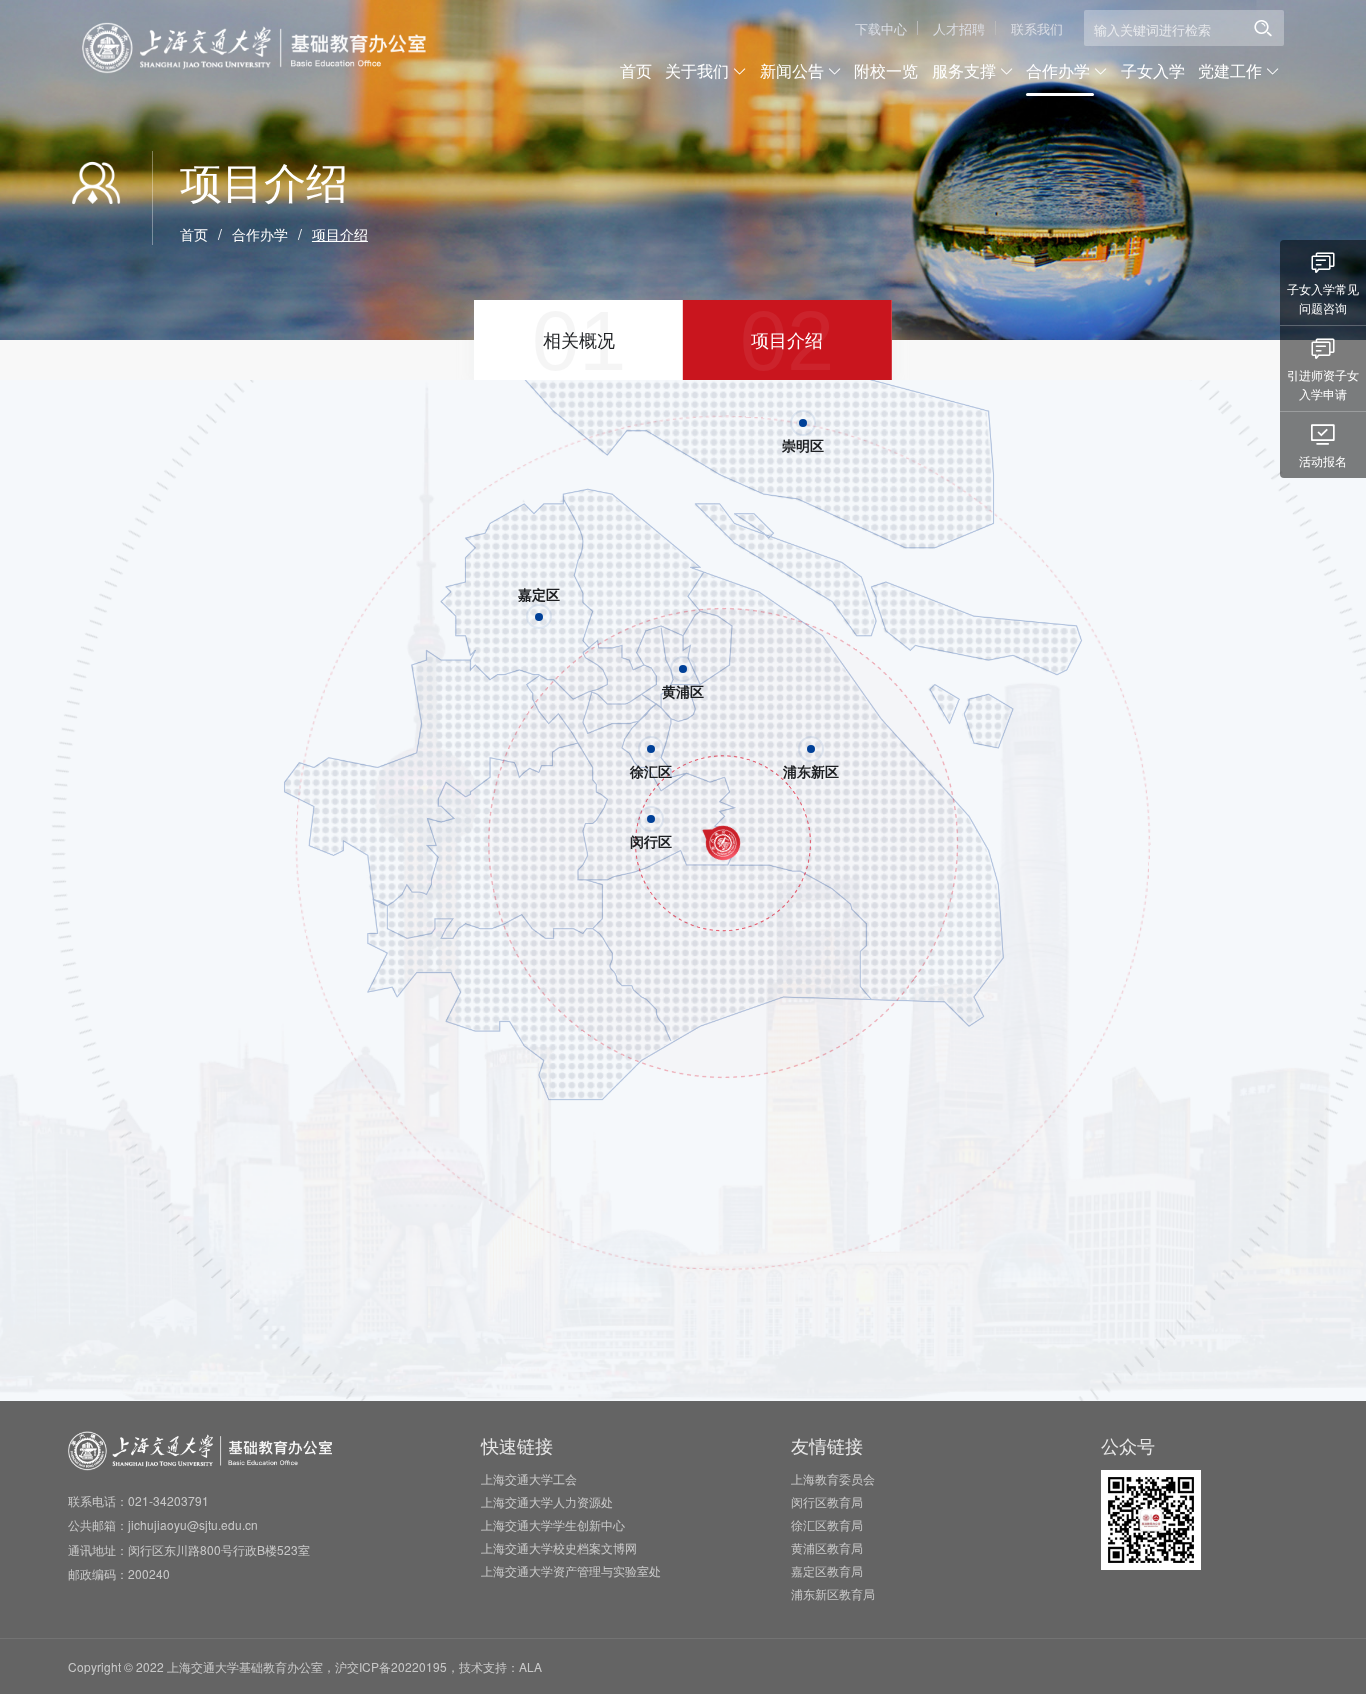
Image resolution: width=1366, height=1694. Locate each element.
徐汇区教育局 (827, 1524)
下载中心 (881, 28)
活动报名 (1323, 460)
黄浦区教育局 (827, 1547)
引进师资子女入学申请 (1323, 384)
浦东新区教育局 (833, 1593)
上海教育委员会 (833, 1478)
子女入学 (1153, 70)
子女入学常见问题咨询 (1323, 298)
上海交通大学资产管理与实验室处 (571, 1570)
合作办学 (260, 234)
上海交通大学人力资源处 (547, 1501)
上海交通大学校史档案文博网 (559, 1547)
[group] (578, 340)
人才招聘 (959, 28)
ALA (530, 1666)
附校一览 (886, 70)
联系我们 (1037, 28)
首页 (636, 70)
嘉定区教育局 (827, 1570)
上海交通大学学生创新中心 (553, 1524)
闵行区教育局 (827, 1501)
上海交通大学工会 (529, 1478)
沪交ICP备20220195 (391, 1666)
